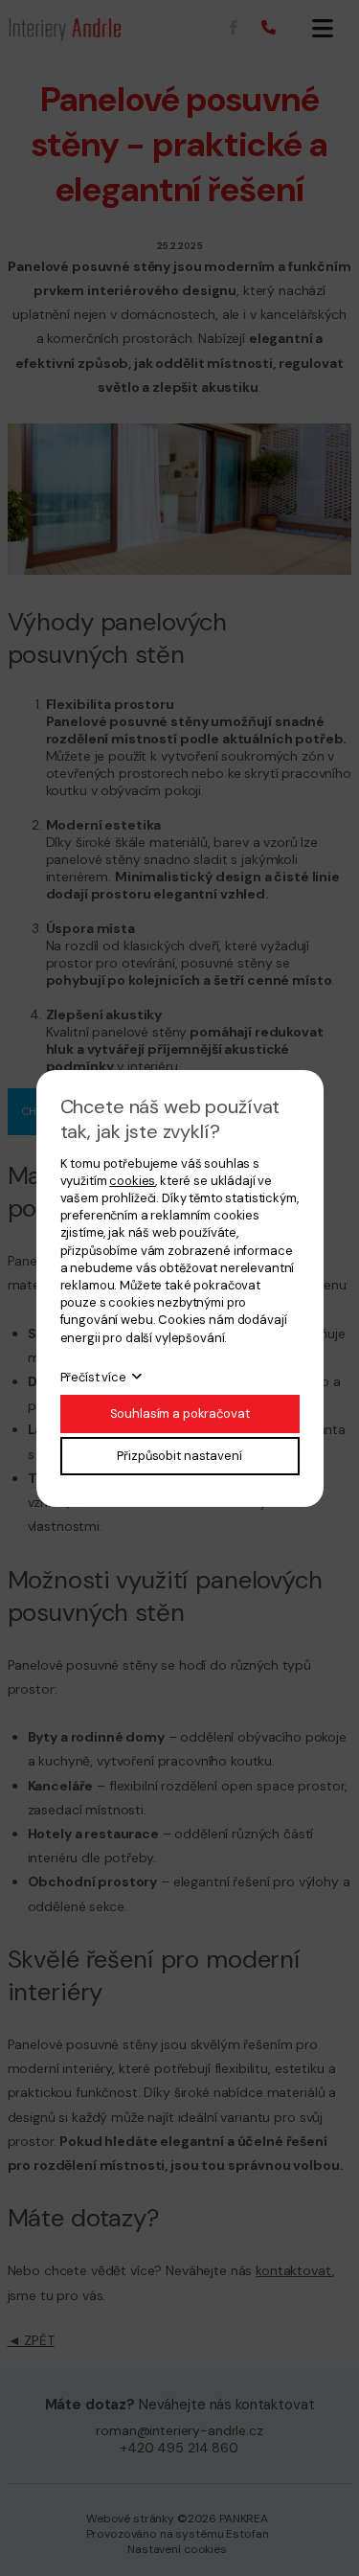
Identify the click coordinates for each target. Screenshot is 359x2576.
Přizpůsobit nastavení (179, 1456)
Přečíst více (93, 1377)
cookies (132, 1181)
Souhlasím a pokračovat (180, 1413)
